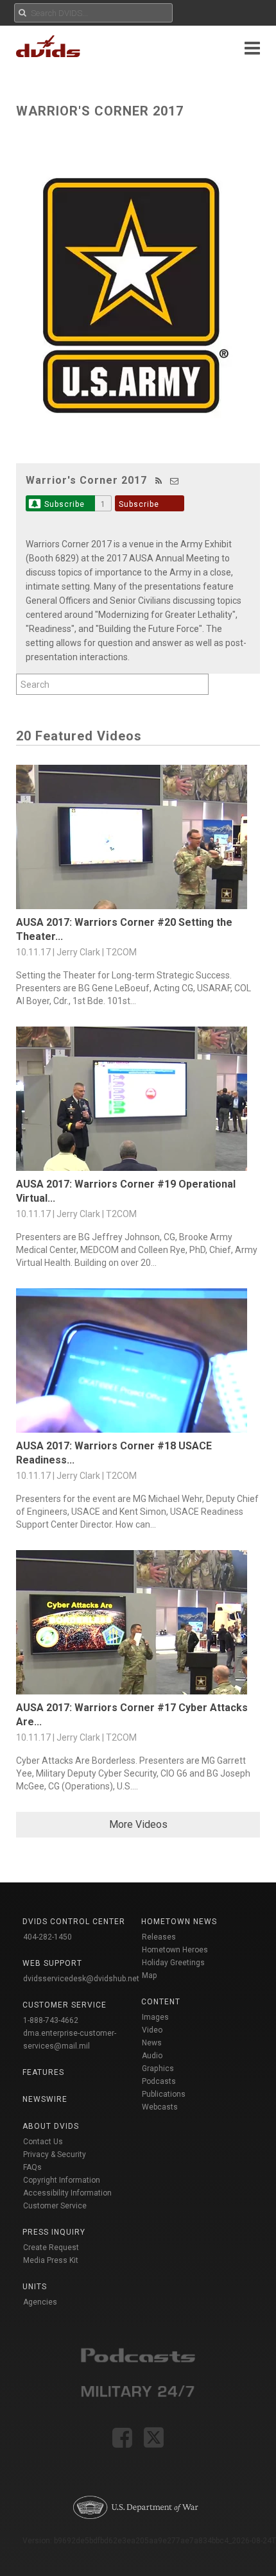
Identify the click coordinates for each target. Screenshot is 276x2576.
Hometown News (179, 1922)
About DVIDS (51, 2126)
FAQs (32, 2167)
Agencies (40, 2302)
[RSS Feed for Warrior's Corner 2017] (159, 481)
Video (152, 2030)
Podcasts (159, 2081)
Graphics (158, 2068)
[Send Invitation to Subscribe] (175, 481)
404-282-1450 (47, 1937)
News (152, 2043)
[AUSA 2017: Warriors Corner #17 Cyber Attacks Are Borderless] (138, 1625)
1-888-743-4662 (51, 2020)
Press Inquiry (54, 2232)
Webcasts (160, 2107)
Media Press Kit (51, 2260)
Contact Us (43, 2142)
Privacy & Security (55, 2154)
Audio (152, 2056)
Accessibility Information (67, 2193)
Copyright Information (62, 2180)
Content (161, 2002)
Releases (159, 1937)
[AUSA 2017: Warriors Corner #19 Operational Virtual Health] (138, 1102)
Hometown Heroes (175, 1950)
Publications (164, 2094)
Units (35, 2287)
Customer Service (55, 2206)
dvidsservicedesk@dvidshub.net (81, 1979)
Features (43, 2072)
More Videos (138, 1824)
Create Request (51, 2248)
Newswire (45, 2099)
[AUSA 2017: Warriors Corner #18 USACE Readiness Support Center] (138, 1364)
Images (155, 2017)
